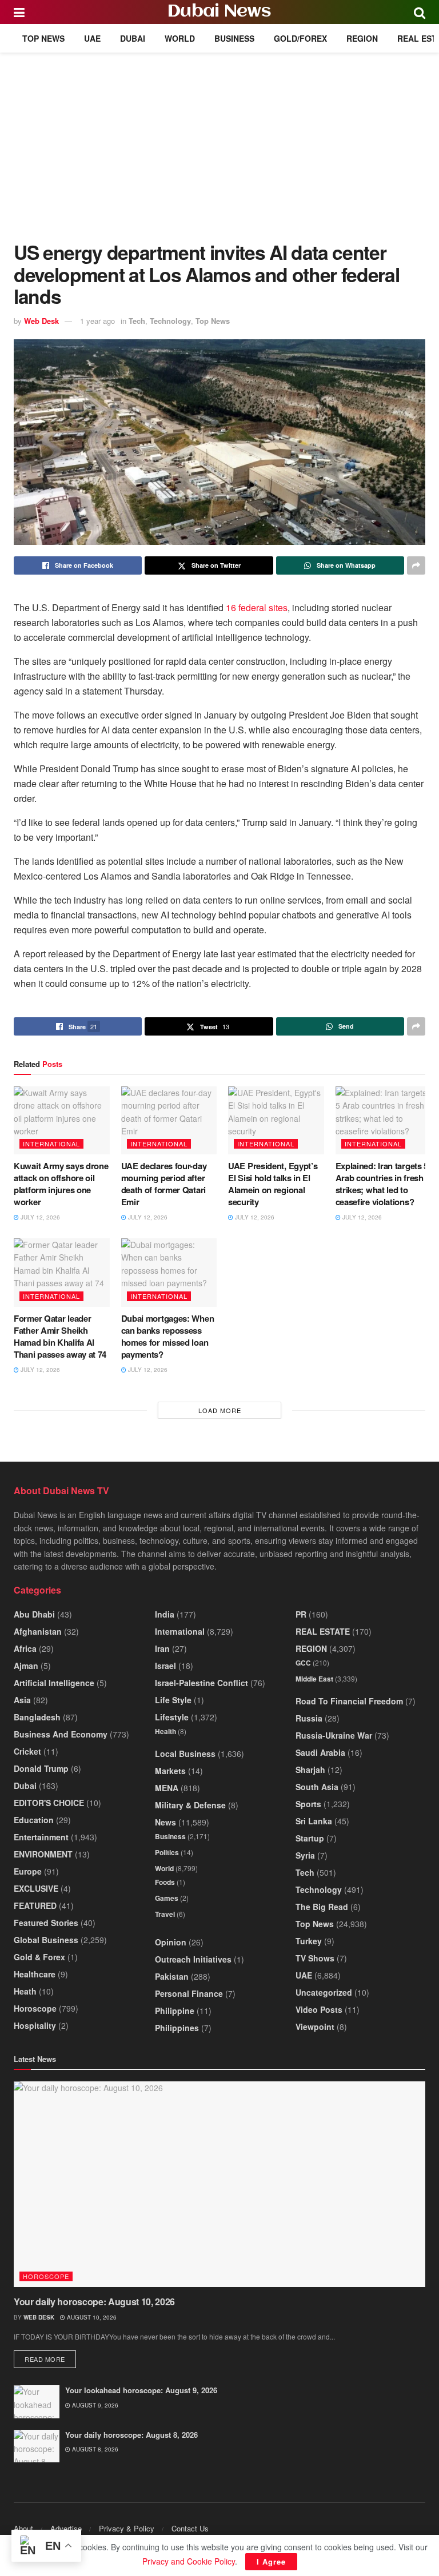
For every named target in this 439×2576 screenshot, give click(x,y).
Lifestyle (172, 1717)
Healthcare (35, 1974)
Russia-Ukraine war (334, 1735)
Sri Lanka (314, 1821)
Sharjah (310, 1770)
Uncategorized (324, 1992)
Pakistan (172, 1976)
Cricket (27, 1751)
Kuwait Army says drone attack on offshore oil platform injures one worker (61, 1184)
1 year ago (97, 321)
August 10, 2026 (91, 2317)
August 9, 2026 (94, 2405)
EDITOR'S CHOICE (49, 1803)
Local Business (185, 1754)
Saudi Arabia (320, 1752)
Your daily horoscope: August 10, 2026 (94, 2302)
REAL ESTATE (323, 1631)
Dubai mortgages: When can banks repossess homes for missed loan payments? (168, 1336)
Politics (167, 1852)
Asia (22, 1700)
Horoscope (35, 2008)
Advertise (66, 2528)
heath (25, 1991)
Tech (137, 321)
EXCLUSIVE (36, 1888)
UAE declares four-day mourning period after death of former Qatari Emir (164, 1184)
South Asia (317, 1787)
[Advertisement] (219, 138)
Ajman (26, 1666)
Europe (28, 1871)
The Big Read (322, 1907)
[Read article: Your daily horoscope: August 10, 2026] (219, 2184)
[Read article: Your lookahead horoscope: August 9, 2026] (37, 2402)
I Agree (271, 2561)
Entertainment (41, 1837)
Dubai (133, 38)
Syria (305, 1855)
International (51, 1143)
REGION (362, 38)
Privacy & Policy (127, 2528)
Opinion (171, 1942)
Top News (43, 38)
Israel (165, 1666)
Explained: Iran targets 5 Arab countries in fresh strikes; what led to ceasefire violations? (382, 1184)
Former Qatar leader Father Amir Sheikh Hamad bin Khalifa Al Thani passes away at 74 (60, 1336)
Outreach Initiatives (193, 1959)
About (23, 2528)
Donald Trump (41, 1768)
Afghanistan (38, 1631)
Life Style (173, 1700)
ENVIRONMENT (43, 1854)
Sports (308, 1804)
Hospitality (35, 2025)
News (165, 1822)
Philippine (175, 2011)
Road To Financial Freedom (349, 1701)
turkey (309, 1941)
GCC (303, 1663)
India (165, 1614)
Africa (25, 1648)
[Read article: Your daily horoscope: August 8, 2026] (37, 2446)
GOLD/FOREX (300, 38)
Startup (310, 1838)
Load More (220, 1410)
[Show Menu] (19, 12)
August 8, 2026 (94, 2449)
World (180, 38)
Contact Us (190, 2528)
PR (301, 1614)
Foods (165, 1882)
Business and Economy (61, 1734)
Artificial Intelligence (54, 1683)
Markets (170, 1771)
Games (167, 1898)
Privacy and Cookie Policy (189, 2561)
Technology (170, 321)
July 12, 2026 (39, 1217)
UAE (92, 38)
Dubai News (219, 12)
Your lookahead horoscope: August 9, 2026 (141, 2390)
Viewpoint (315, 2027)
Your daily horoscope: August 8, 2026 (131, 2435)
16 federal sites (257, 607)
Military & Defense (190, 1805)
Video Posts (319, 2009)
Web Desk (41, 321)
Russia (309, 1718)
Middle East (314, 1679)
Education (34, 1820)
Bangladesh (37, 1717)
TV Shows (315, 1958)
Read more (50, 2359)
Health (165, 1731)
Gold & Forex (39, 1957)
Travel (165, 1914)
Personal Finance (189, 1993)
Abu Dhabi (34, 1614)
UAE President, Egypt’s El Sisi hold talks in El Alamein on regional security (273, 1184)
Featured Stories (46, 1923)
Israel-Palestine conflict (201, 1683)
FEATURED (35, 1905)
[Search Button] (420, 12)
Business (234, 38)
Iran (162, 1648)
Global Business (46, 1940)
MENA (167, 1788)
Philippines (177, 2028)
